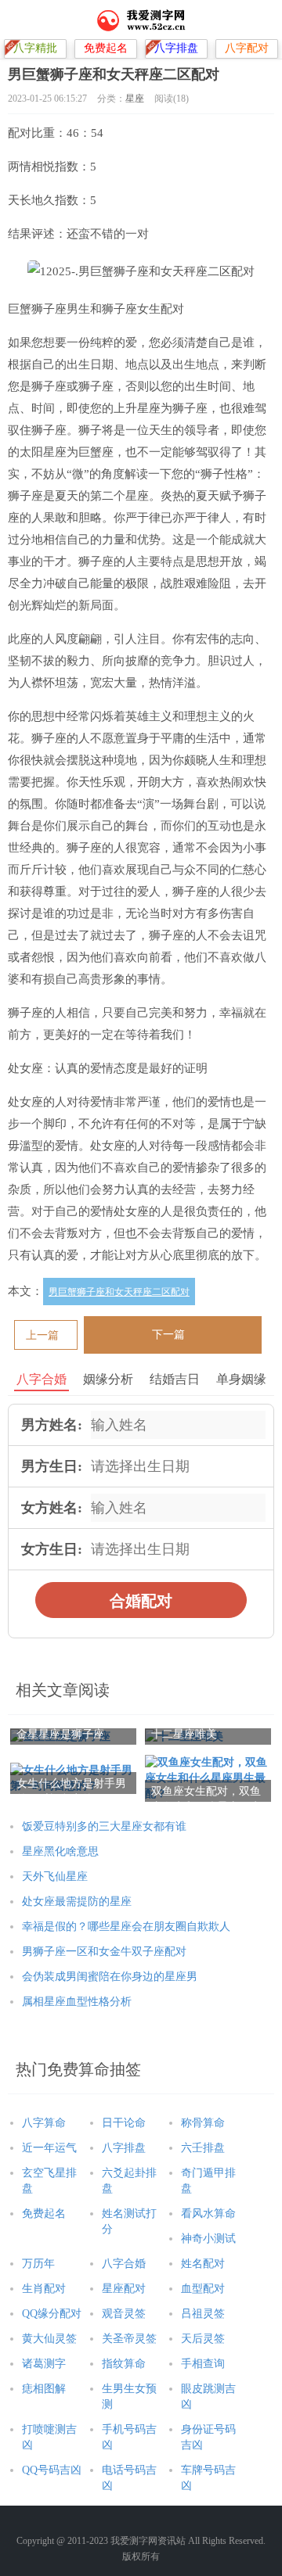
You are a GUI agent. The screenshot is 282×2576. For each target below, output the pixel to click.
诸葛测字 (44, 2364)
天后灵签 (203, 2339)
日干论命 (124, 2123)
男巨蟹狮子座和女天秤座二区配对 (119, 1292)
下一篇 (168, 1335)
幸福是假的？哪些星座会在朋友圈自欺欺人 (126, 1927)
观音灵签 (124, 2314)
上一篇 (42, 1335)
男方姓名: (52, 1425)
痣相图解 (44, 2389)
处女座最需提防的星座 (77, 1902)
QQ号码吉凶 (52, 2470)
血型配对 (203, 2289)
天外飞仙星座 (55, 1876)
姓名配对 (203, 2264)
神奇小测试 (208, 2239)
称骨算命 (203, 2123)
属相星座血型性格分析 (77, 2002)
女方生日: (52, 1549)
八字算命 (44, 2123)
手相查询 (203, 2364)
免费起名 (44, 2214)
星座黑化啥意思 (60, 1851)
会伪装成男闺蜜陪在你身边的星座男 (110, 1977)
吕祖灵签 (203, 2314)
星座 (135, 99)
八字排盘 (124, 2148)
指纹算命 (124, 2364)
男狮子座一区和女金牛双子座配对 (104, 1952)
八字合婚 (124, 2264)
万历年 (38, 2264)
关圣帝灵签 (129, 2339)
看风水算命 (208, 2214)
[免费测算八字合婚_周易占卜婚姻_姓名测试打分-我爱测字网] (141, 20)
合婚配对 (141, 1601)
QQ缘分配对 (52, 2314)
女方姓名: (52, 1508)
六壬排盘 (203, 2148)
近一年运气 (49, 2148)
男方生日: (52, 1466)
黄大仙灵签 (49, 2339)
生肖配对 (44, 2289)
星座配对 (124, 2289)
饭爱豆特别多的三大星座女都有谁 (104, 1826)
